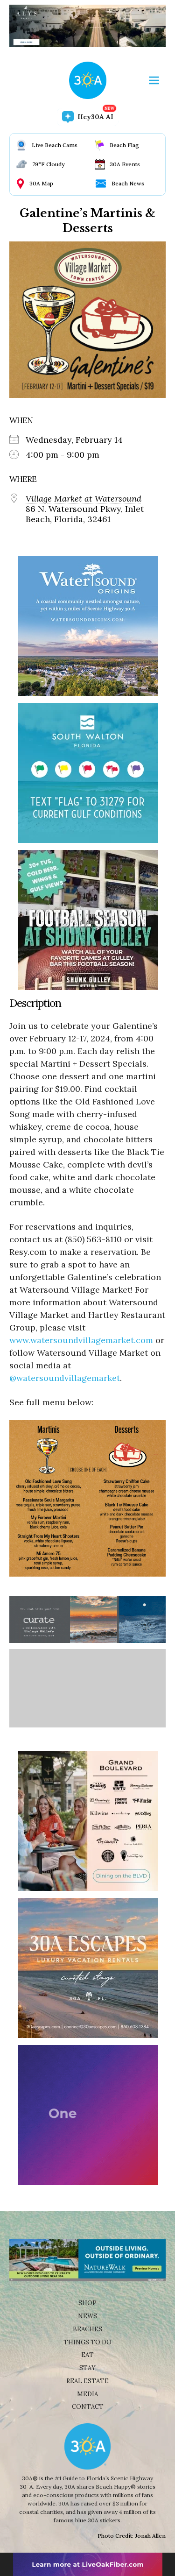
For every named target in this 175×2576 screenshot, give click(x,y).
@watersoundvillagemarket (65, 1378)
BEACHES (87, 2329)
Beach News (128, 183)
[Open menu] (154, 80)
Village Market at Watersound (84, 499)
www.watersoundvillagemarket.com (81, 1340)
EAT (87, 2355)
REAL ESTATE (87, 2381)
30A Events (125, 164)
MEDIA (87, 2394)
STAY (87, 2368)
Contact (88, 2407)
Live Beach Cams (55, 145)
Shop (87, 2303)
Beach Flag (124, 145)
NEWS (87, 2316)
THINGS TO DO (87, 2342)
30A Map (41, 183)
